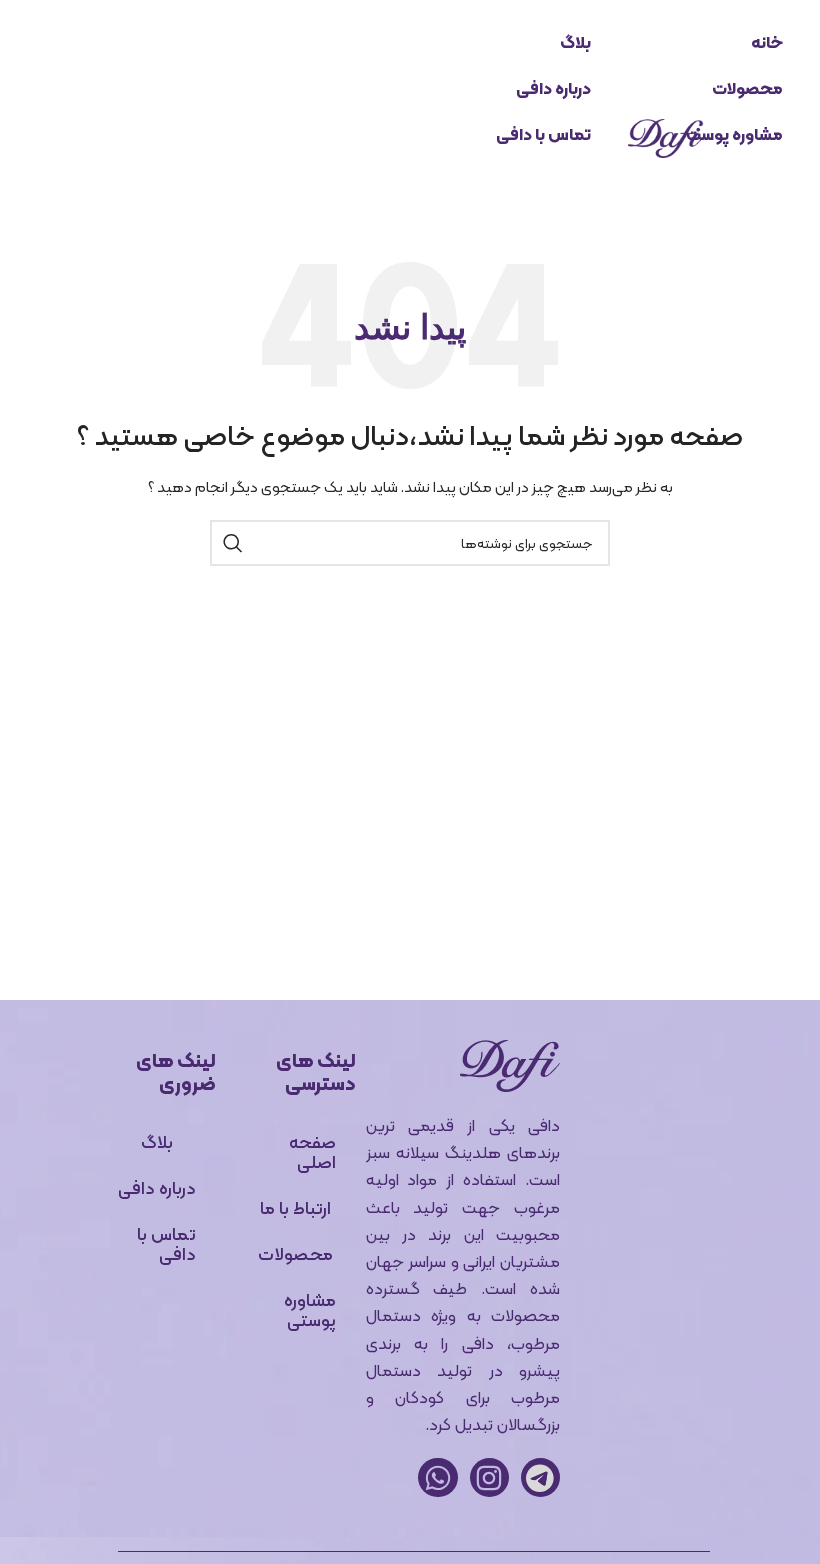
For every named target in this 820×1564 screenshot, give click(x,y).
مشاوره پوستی (310, 1309)
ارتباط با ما (295, 1207)
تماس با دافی (543, 134)
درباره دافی (553, 88)
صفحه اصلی (312, 1151)
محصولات (747, 88)
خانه (767, 42)
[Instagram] (489, 1477)
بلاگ (575, 42)
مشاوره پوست (734, 134)
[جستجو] (233, 543)
